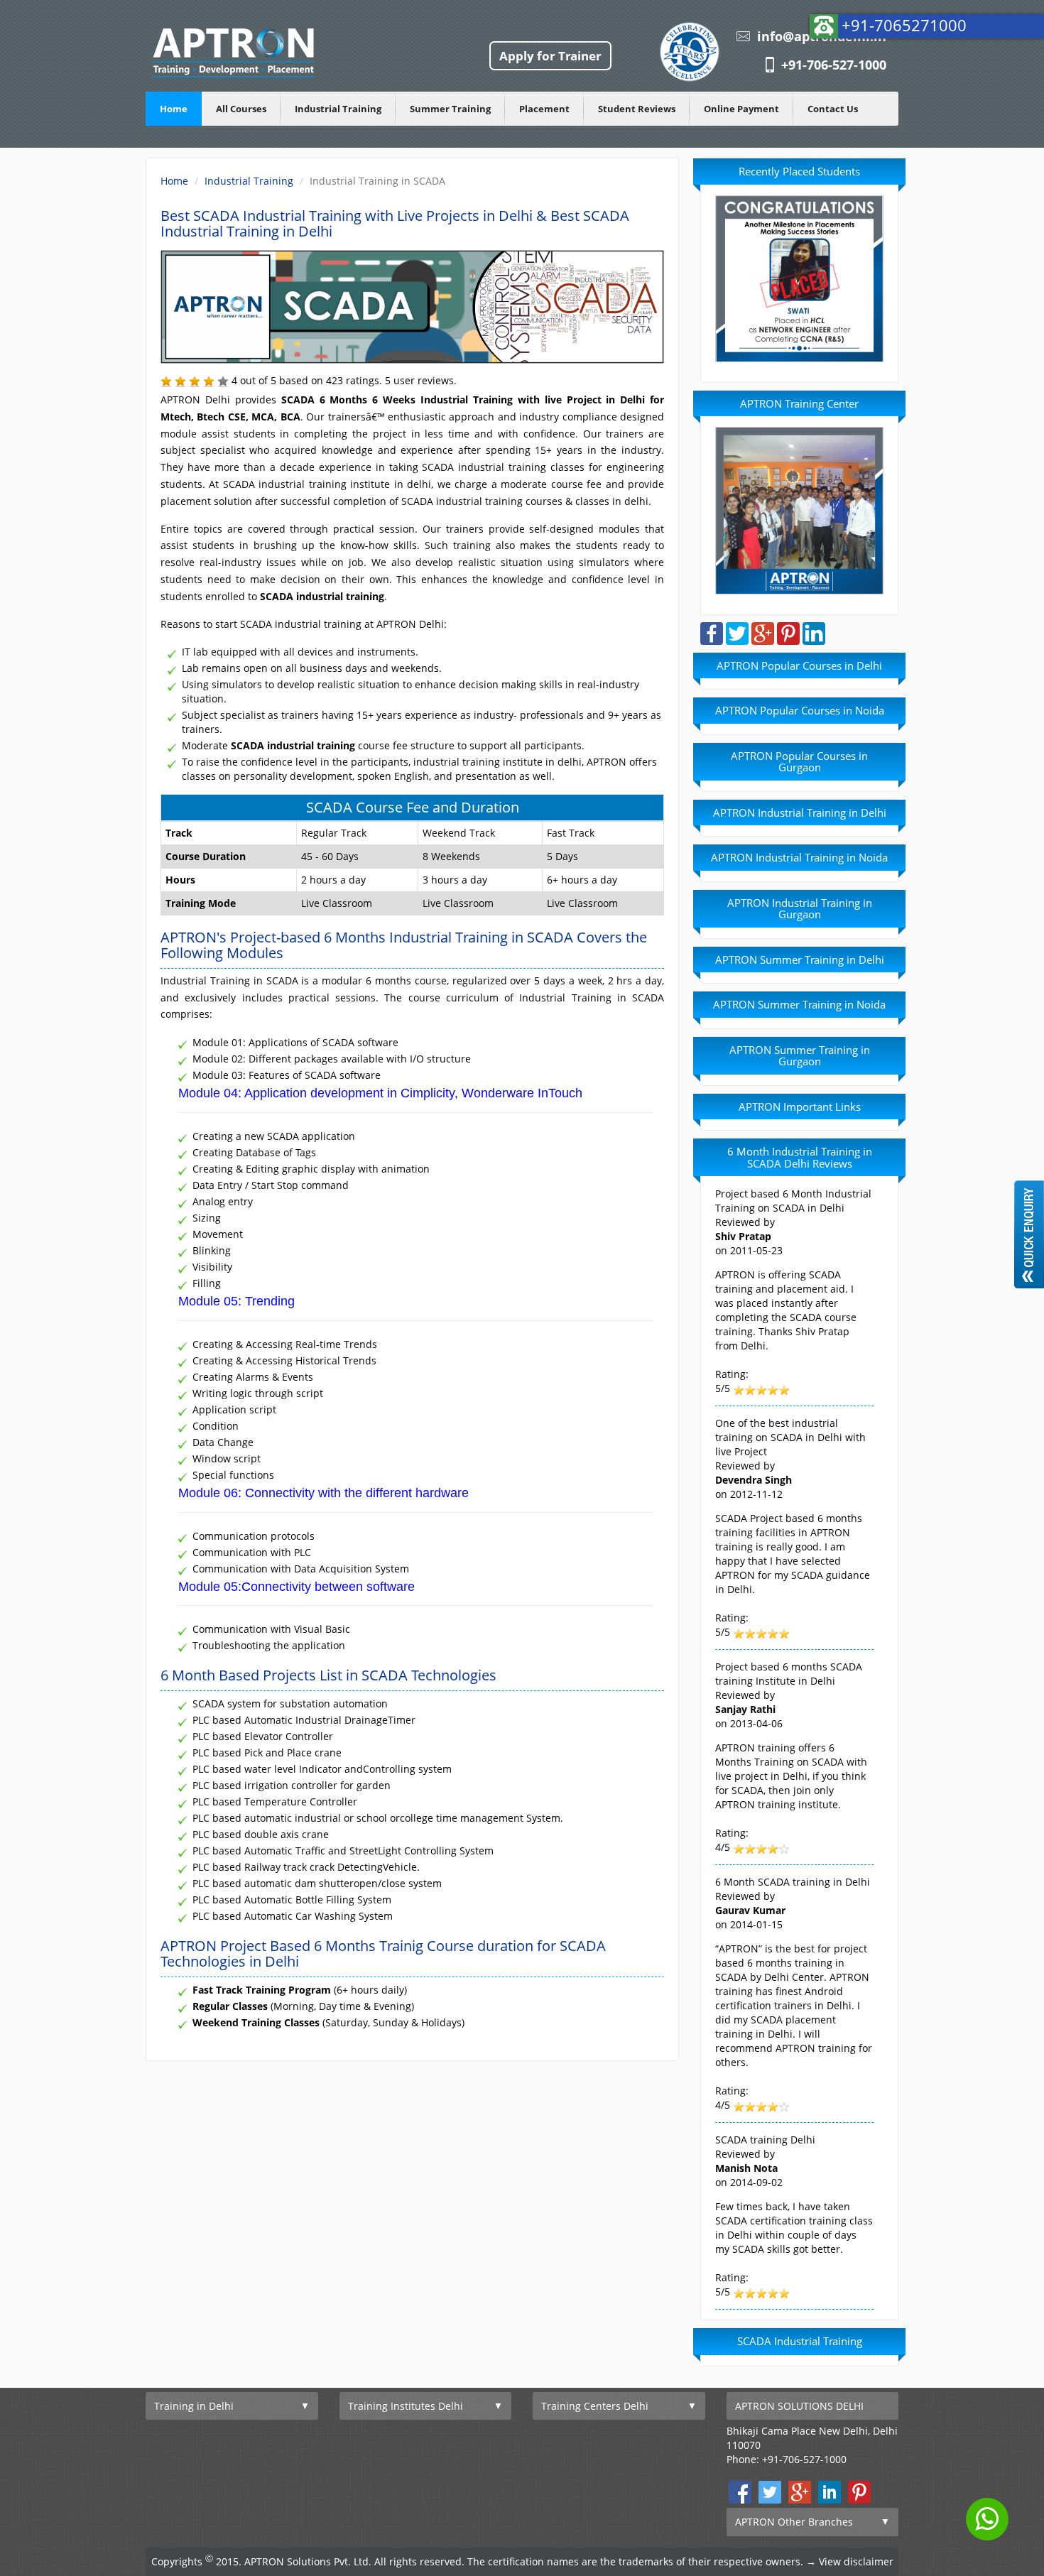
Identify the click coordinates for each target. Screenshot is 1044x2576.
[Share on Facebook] (712, 632)
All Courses (241, 109)
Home (174, 109)
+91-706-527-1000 (834, 65)
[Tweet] (737, 632)
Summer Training (450, 109)
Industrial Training (338, 109)
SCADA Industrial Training (800, 2341)
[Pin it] (788, 632)
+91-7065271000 (904, 25)
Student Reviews (637, 109)
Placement (544, 109)
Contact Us (833, 109)
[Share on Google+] (763, 632)
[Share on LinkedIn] (814, 632)
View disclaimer (856, 2561)
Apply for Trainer (550, 56)
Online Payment (741, 109)
